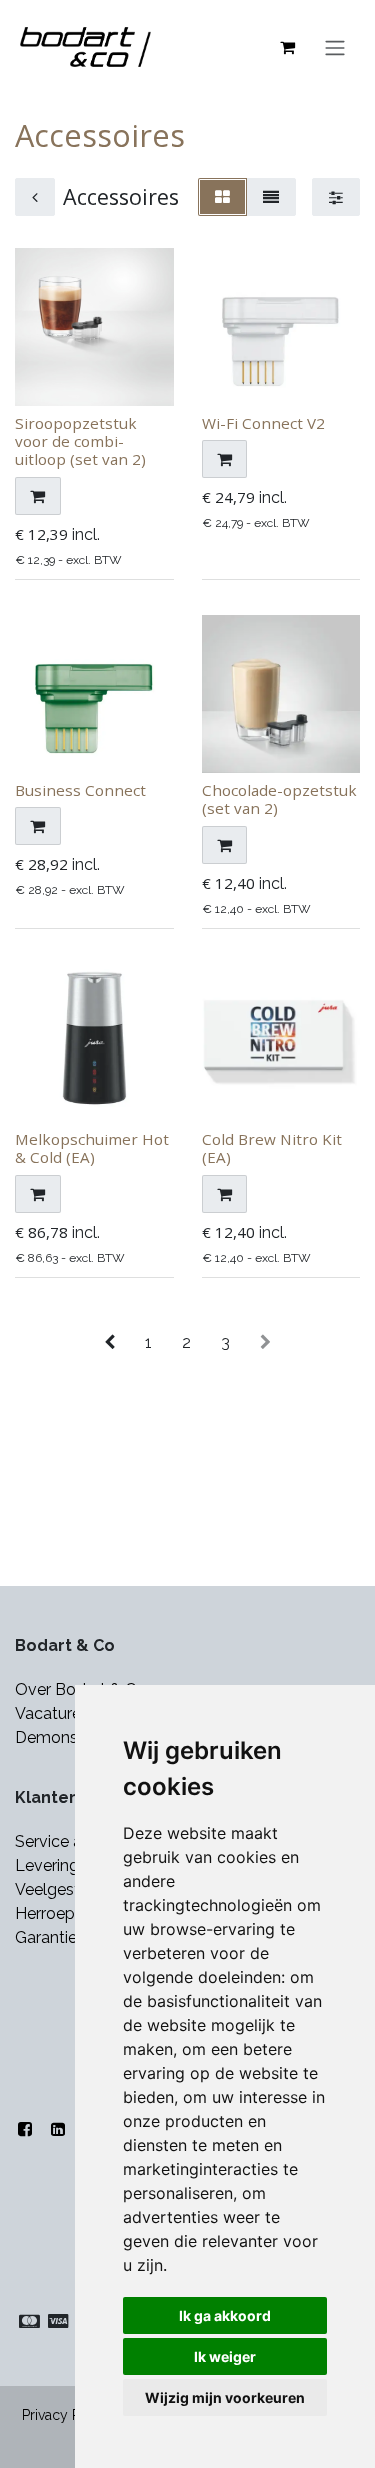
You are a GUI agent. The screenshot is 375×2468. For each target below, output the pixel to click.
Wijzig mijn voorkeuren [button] (225, 2397)
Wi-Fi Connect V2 (263, 423)
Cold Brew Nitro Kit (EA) (272, 1148)
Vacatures (52, 1713)
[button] (38, 496)
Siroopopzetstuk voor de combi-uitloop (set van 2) (80, 441)
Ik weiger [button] (225, 2356)
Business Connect (80, 790)
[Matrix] (222, 197)
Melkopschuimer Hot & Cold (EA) (92, 1148)
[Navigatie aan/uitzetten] (335, 47)
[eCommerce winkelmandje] (287, 47)
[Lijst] (271, 197)
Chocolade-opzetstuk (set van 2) (279, 799)
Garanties (52, 1937)
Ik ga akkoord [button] (225, 2315)
